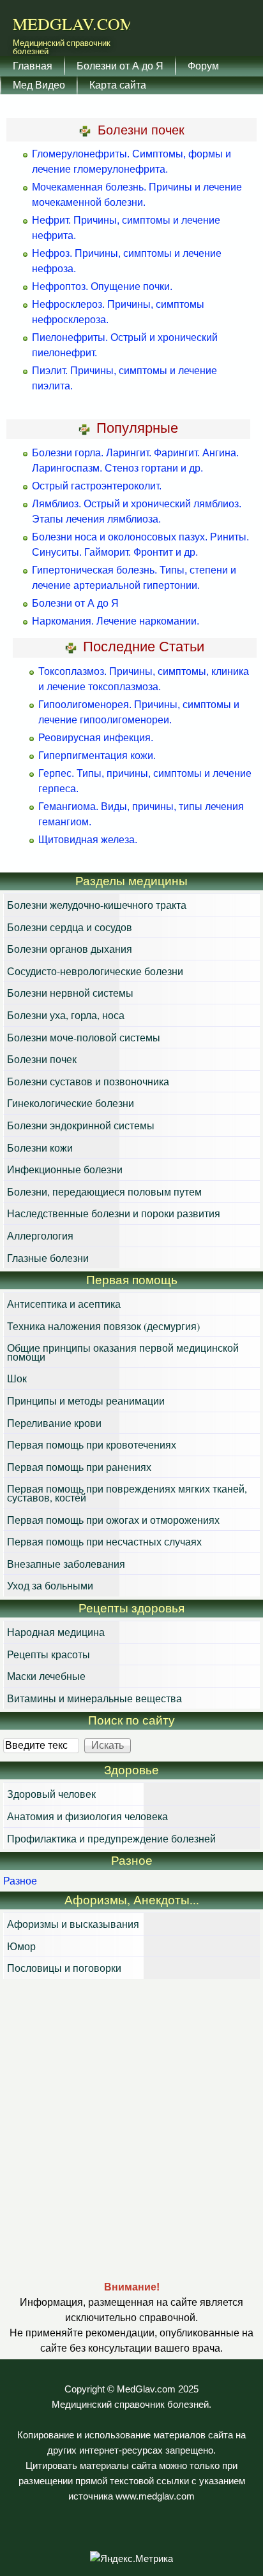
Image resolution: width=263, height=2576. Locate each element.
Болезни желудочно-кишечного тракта (97, 905)
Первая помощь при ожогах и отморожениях (113, 1520)
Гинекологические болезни (71, 1103)
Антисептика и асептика (64, 1304)
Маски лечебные (46, 1676)
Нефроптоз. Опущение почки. (102, 286)
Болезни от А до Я (120, 65)
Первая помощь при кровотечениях (92, 1444)
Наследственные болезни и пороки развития (114, 1213)
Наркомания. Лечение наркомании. (116, 621)
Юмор (21, 1946)
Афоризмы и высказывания (73, 1924)
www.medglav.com (155, 2496)
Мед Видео (39, 84)
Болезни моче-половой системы (84, 1037)
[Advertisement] (131, 2129)
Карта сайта (118, 84)
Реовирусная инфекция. (96, 738)
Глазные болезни (48, 1258)
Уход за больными (50, 1585)
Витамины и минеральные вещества (94, 1698)
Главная (33, 65)
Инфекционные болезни (65, 1169)
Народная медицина (56, 1632)
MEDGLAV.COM (74, 24)
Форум (203, 65)
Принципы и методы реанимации (86, 1400)
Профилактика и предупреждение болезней (111, 1838)
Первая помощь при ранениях (79, 1467)
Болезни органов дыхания (70, 949)
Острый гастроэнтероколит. (97, 486)
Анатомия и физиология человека (87, 1816)
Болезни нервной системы (70, 993)
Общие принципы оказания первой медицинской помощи (123, 1352)
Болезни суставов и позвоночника (88, 1081)
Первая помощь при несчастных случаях (104, 1541)
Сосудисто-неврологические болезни (95, 971)
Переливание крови (54, 1423)
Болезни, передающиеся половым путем (104, 1191)
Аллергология (40, 1235)
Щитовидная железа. (88, 840)
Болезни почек (42, 1059)
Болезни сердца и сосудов (70, 927)
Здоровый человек (51, 1794)
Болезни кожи (40, 1147)
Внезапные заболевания (66, 1564)
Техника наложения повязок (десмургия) (103, 1326)
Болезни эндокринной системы (81, 1125)
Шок (17, 1378)
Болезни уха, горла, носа (66, 1015)
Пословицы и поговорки (64, 1968)
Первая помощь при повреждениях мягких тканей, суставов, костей (127, 1493)
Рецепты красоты (49, 1654)
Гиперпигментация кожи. (97, 756)
